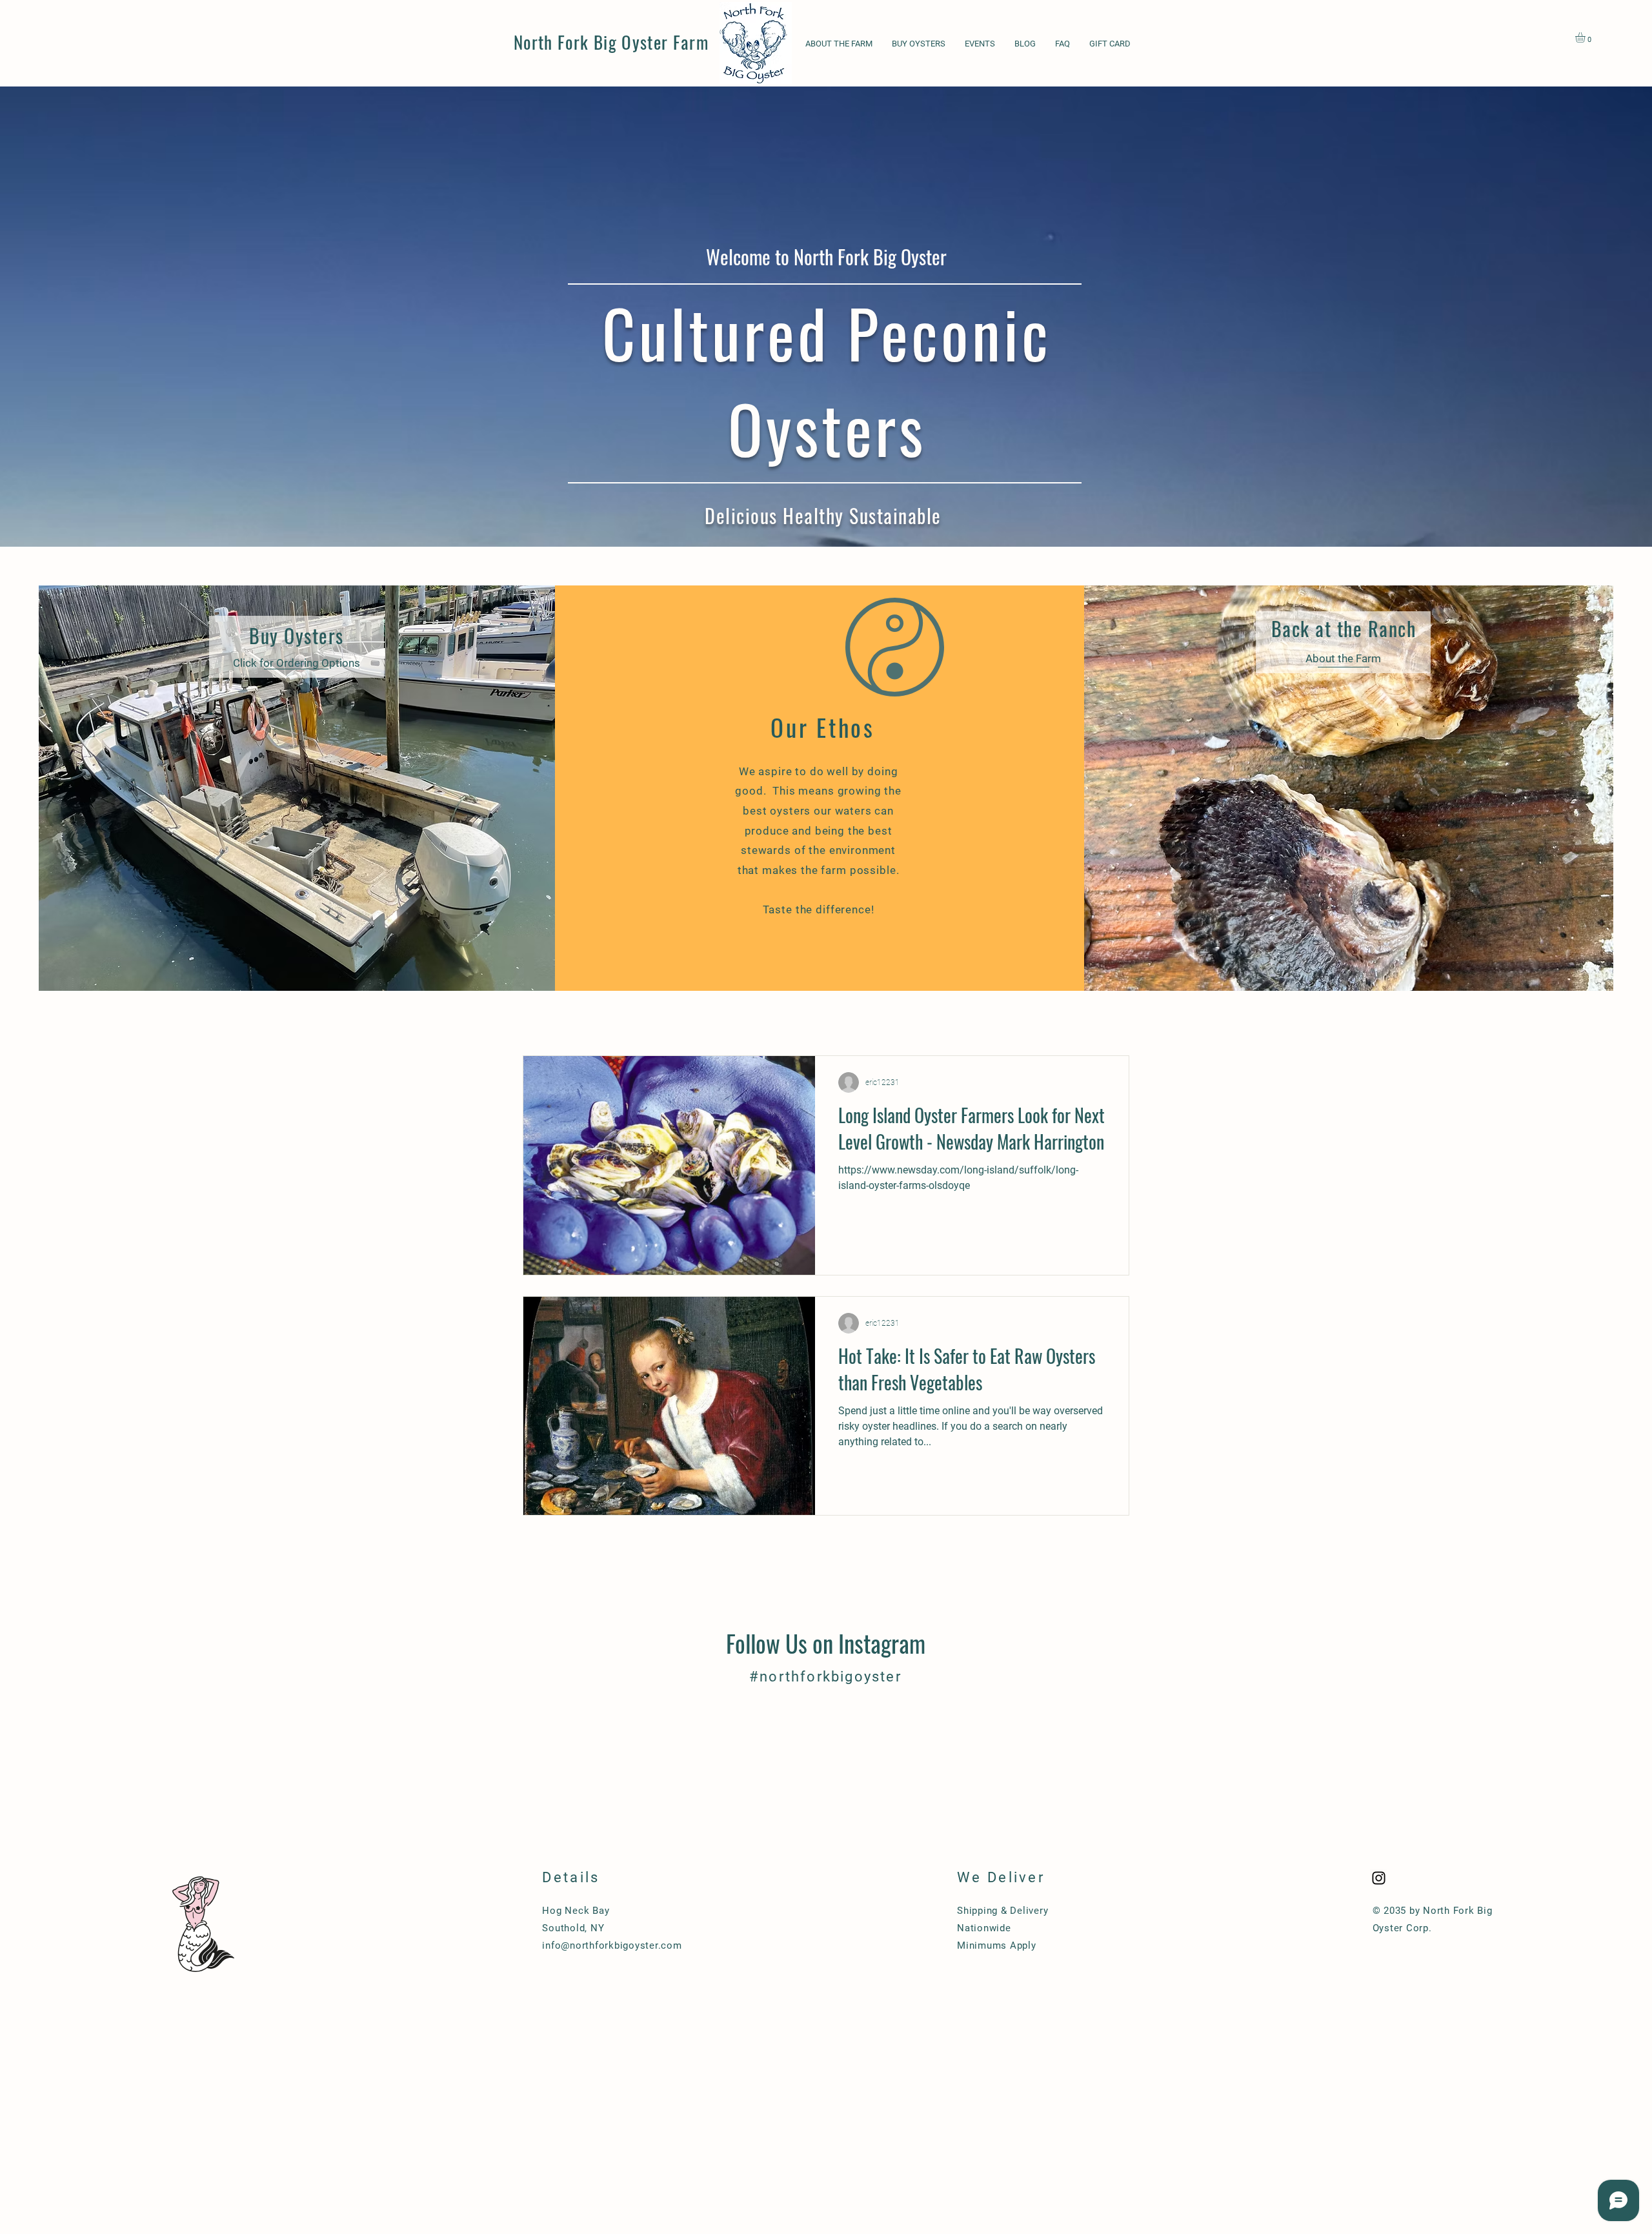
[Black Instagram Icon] (1379, 1878)
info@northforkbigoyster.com (612, 1945)
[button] (1586, 37)
